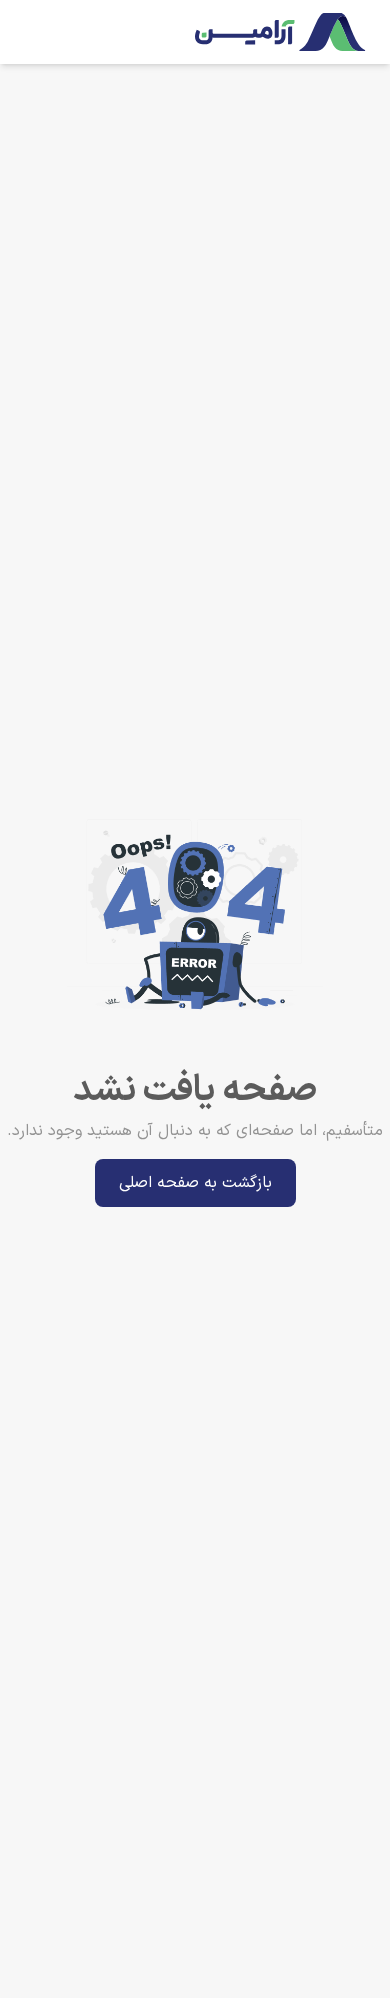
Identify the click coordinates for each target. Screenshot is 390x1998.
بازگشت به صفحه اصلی (195, 1183)
